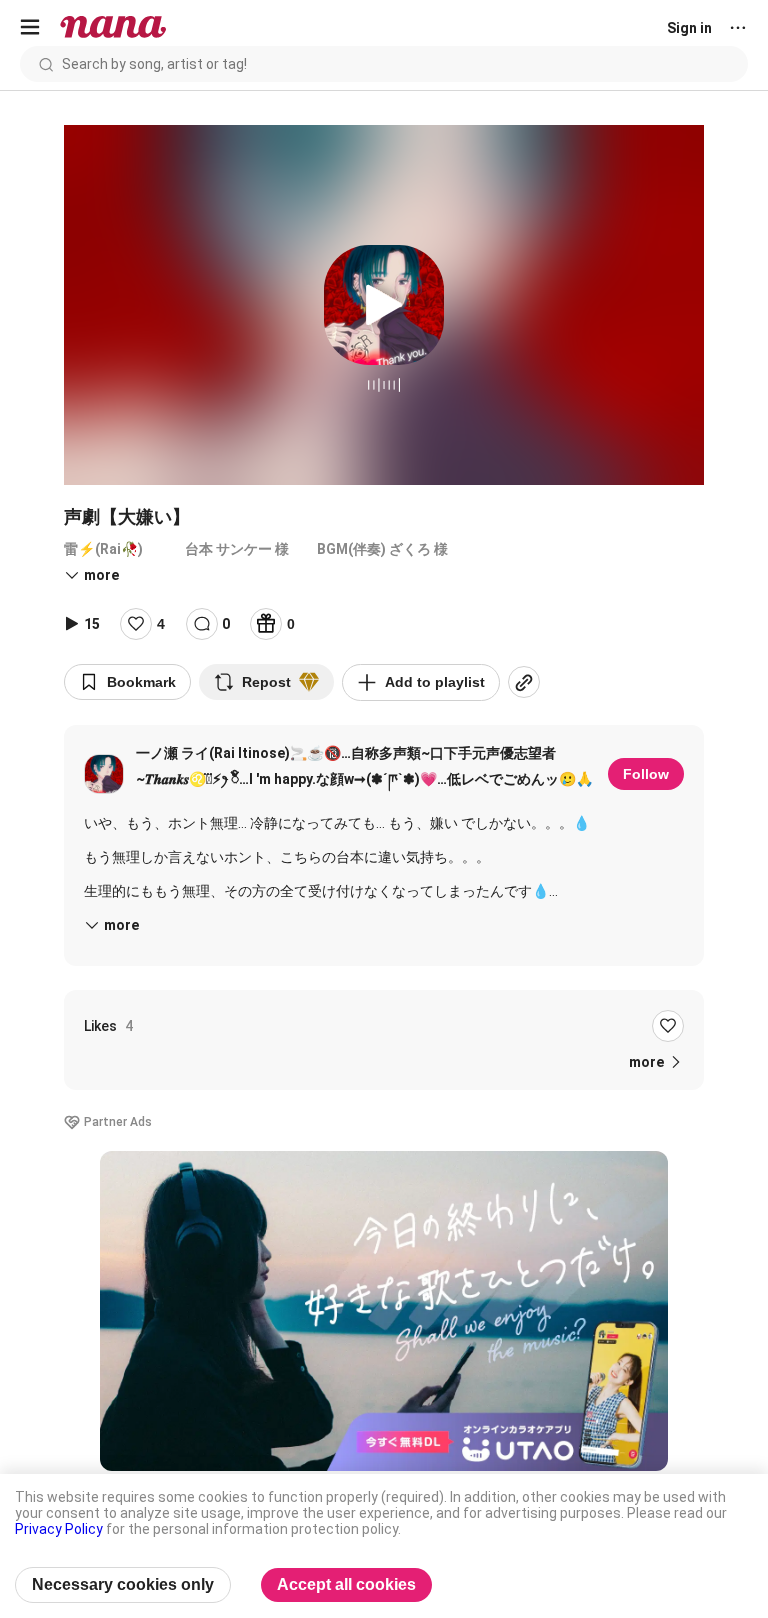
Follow (646, 774)
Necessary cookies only (123, 1584)
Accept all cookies (346, 1584)
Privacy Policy (59, 1529)
